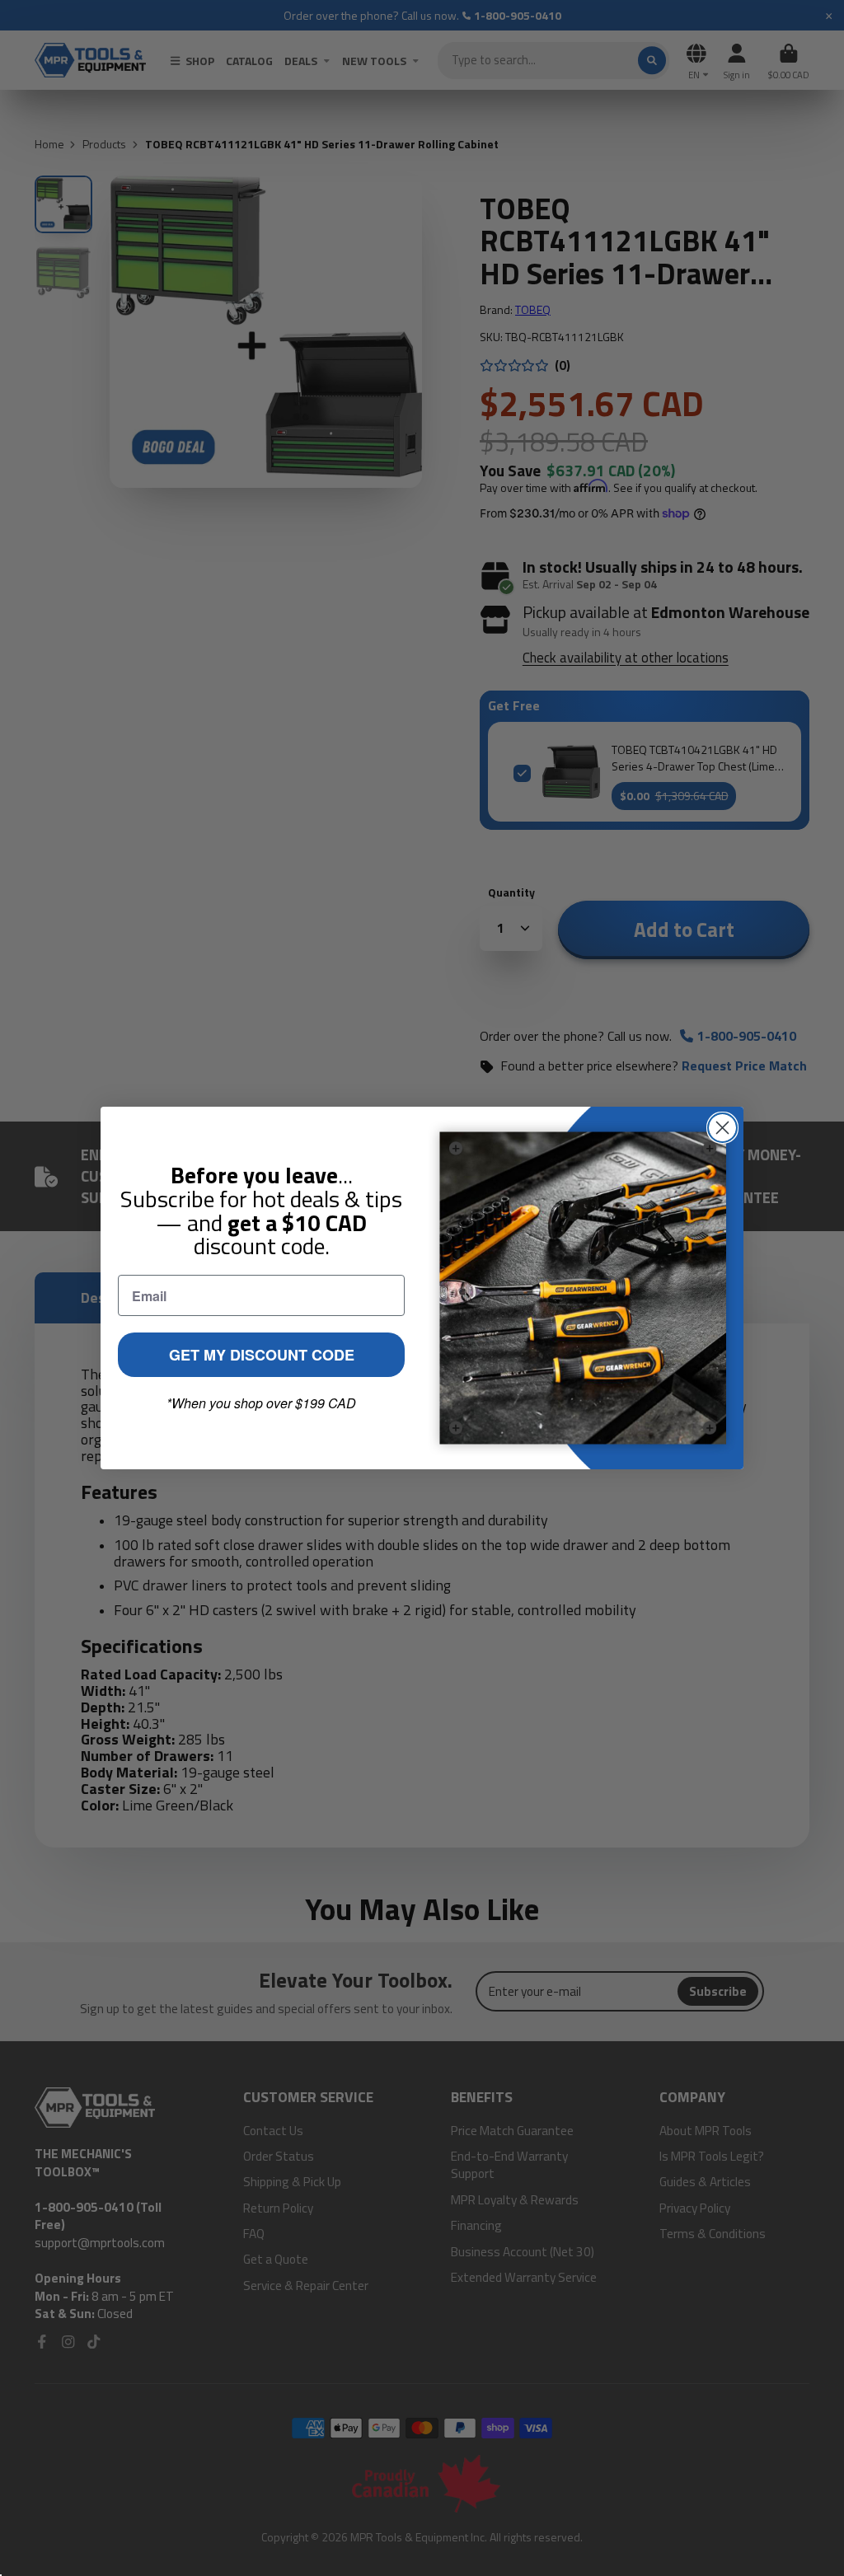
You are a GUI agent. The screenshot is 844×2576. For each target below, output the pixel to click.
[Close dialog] (722, 1128)
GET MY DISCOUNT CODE (262, 1355)
